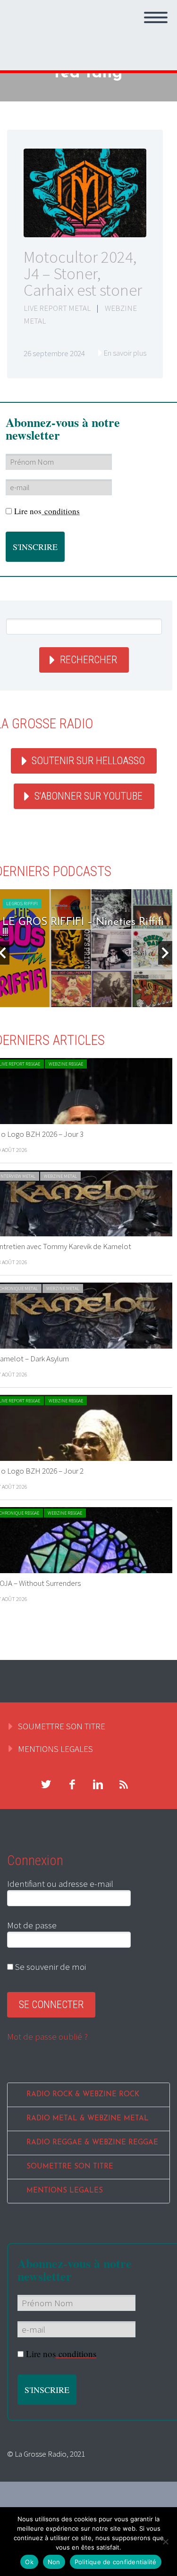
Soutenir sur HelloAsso (88, 761)
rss (124, 1784)
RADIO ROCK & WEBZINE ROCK (83, 2095)
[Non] (165, 2542)
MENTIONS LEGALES (55, 1749)
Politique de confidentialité (116, 2562)
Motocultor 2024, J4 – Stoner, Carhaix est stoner (83, 274)
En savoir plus (125, 353)
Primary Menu (156, 17)
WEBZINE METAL (60, 1176)
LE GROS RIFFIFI (22, 904)
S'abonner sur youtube (88, 796)
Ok (29, 2562)
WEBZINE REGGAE (66, 1064)
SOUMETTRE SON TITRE (62, 1726)
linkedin (98, 1784)
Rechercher (88, 660)
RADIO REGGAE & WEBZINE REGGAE (92, 2143)
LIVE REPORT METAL (57, 308)
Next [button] (165, 953)
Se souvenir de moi (50, 1967)
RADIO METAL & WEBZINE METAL (88, 2119)
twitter (46, 1784)
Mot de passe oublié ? (47, 2036)
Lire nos (47, 511)
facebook (72, 1784)
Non (54, 2562)
